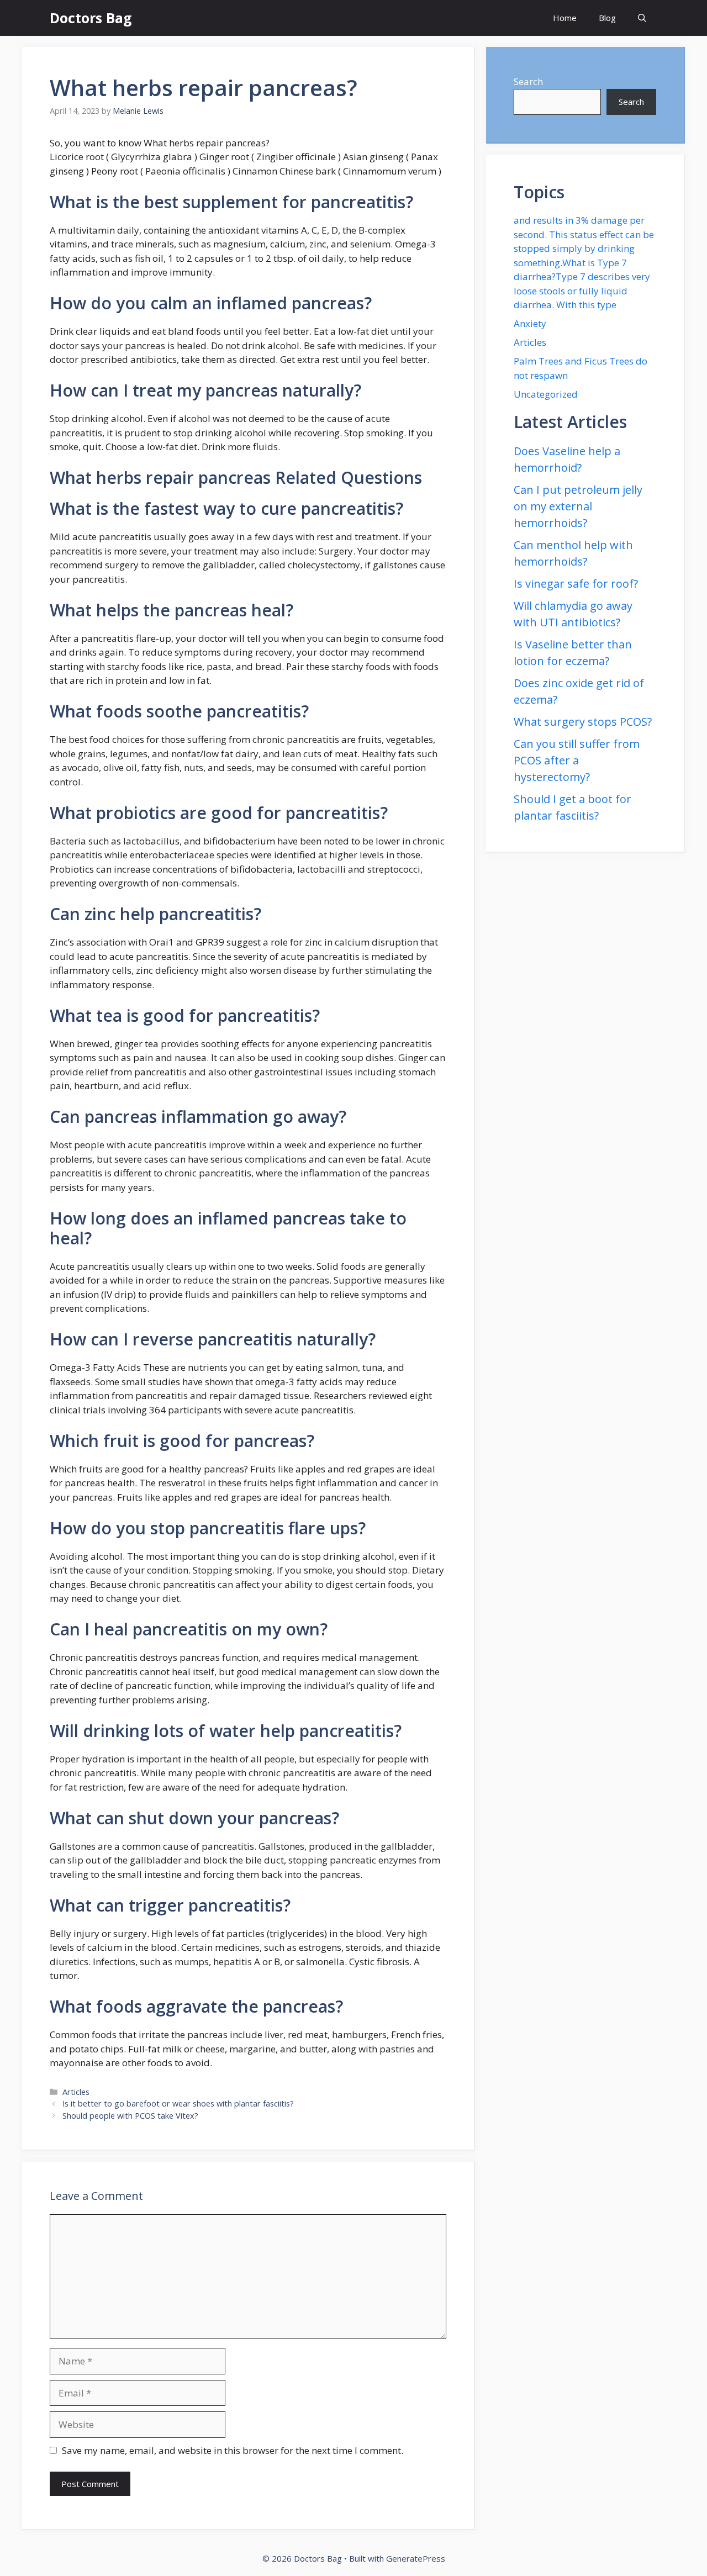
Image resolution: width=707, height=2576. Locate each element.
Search (528, 81)
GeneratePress (416, 2558)
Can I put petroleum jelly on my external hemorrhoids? (578, 506)
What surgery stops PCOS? (583, 722)
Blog (607, 18)
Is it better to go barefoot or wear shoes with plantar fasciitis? (178, 2103)
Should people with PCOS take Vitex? (130, 2116)
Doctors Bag (91, 18)
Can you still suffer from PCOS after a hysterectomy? (577, 760)
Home (565, 18)
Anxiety (530, 323)
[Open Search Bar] (642, 18)
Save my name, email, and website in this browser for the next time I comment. (233, 2450)
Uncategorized (546, 394)
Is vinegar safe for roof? (576, 584)
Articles (76, 2092)
